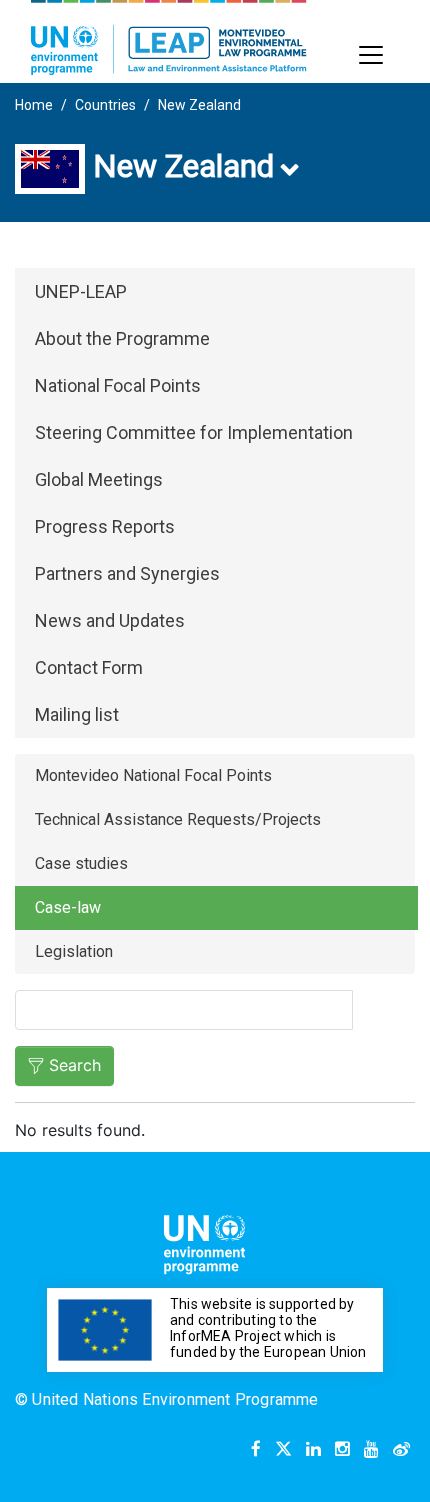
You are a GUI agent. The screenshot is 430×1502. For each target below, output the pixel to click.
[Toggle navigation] (371, 55)
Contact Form (89, 667)
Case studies (81, 863)
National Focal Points (118, 385)
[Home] (169, 37)
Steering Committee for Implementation (194, 432)
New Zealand (199, 105)
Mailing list (77, 714)
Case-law (68, 907)
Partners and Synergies (127, 573)
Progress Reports (105, 526)
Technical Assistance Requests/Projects (178, 819)
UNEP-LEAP (81, 291)
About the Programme (122, 338)
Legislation (74, 951)
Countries (105, 105)
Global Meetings (99, 479)
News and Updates (110, 620)
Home (34, 105)
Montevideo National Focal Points (153, 775)
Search (75, 1065)
